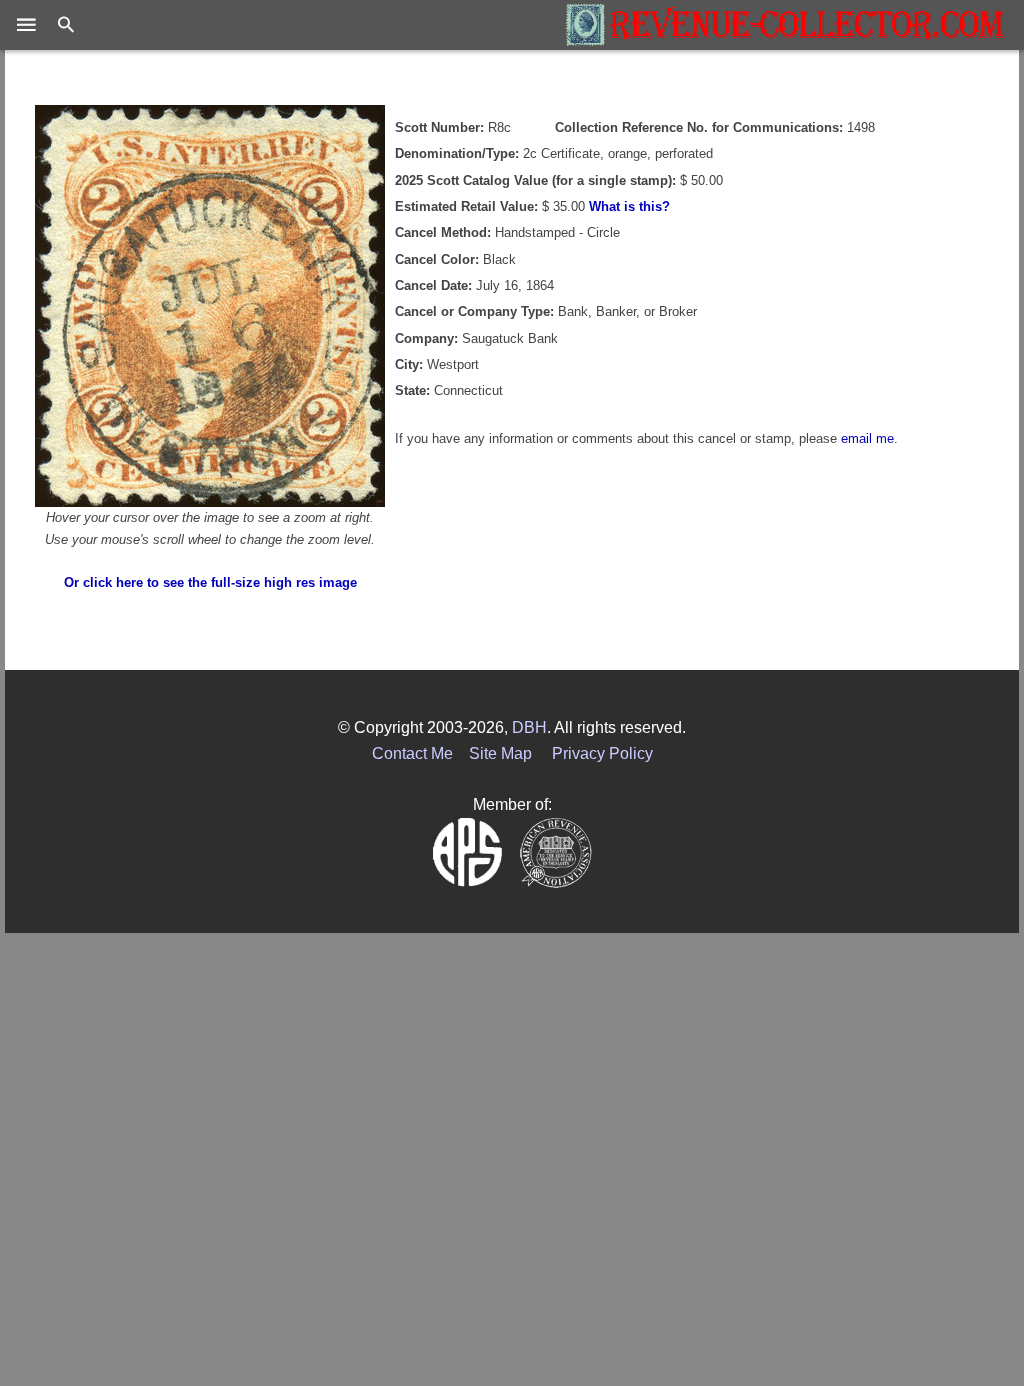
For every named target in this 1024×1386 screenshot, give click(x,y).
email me (867, 438)
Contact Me (412, 753)
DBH (529, 727)
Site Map (500, 753)
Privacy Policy (602, 753)
